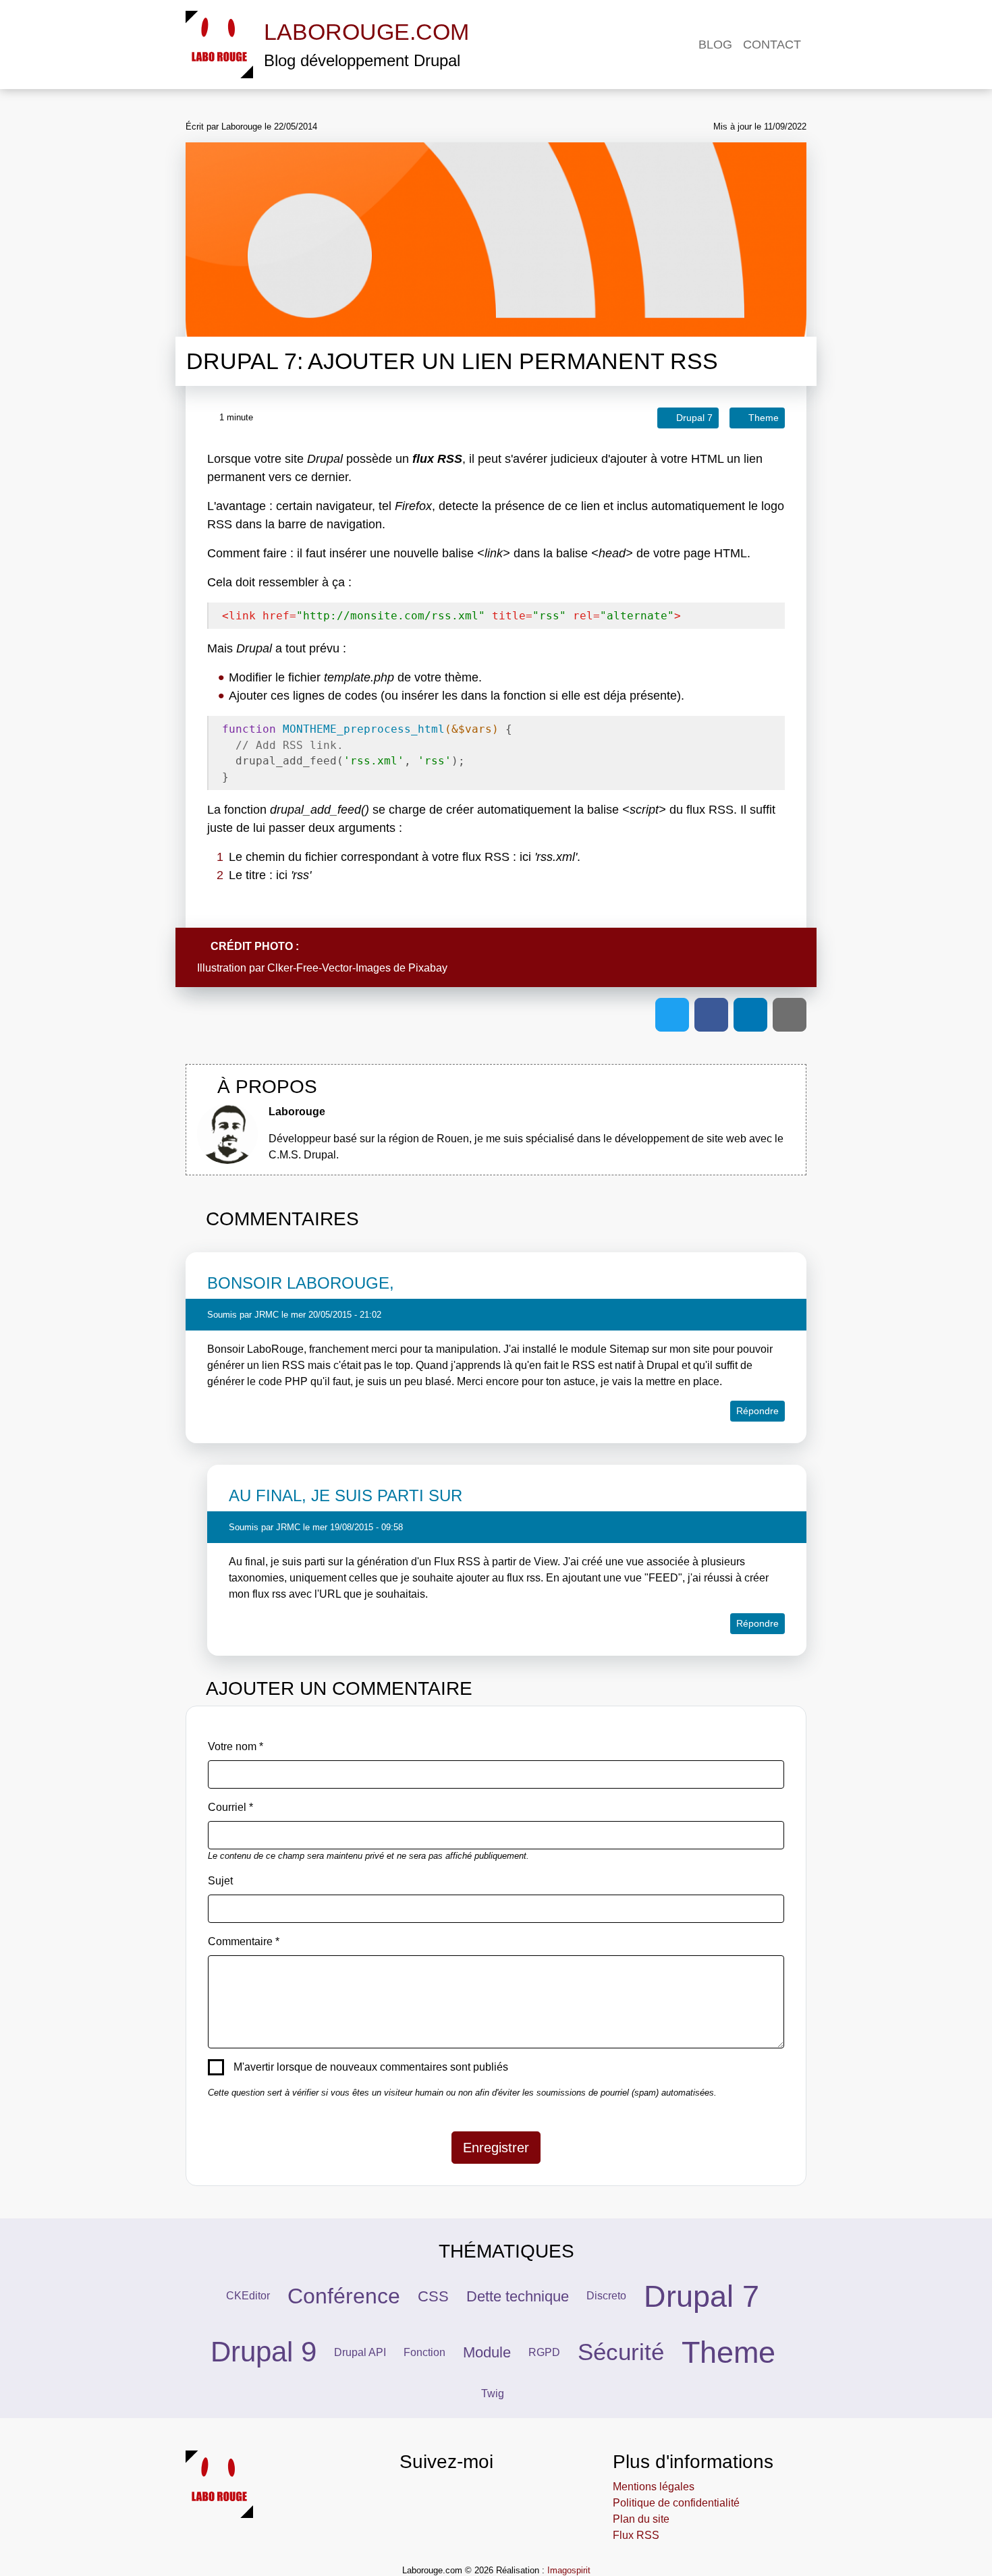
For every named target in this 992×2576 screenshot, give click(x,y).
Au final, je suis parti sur (346, 1495)
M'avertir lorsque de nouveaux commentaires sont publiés (371, 2067)
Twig (493, 2393)
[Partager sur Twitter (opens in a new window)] (672, 1015)
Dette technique (518, 2296)
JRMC (267, 1315)
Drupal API (360, 2352)
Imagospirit (569, 2570)
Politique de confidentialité (676, 2503)
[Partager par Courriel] (790, 1015)
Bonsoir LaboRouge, (301, 1283)
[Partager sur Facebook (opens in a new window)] (711, 1015)
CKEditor (248, 2296)
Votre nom (232, 1746)
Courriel (227, 1807)
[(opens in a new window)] (408, 2495)
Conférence (344, 2296)
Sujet (220, 1881)
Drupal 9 (264, 2352)
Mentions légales (654, 2487)
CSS (433, 2296)
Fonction (424, 2352)
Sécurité (621, 2352)
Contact (772, 45)
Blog (715, 45)
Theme (728, 2352)
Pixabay (428, 968)
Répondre (757, 1411)
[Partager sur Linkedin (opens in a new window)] (750, 1015)
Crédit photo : (256, 946)
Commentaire (240, 1941)
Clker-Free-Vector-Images (329, 968)
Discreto (606, 2296)
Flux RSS (636, 2535)
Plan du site (641, 2519)
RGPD (544, 2352)
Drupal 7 (701, 2296)
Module (487, 2352)
